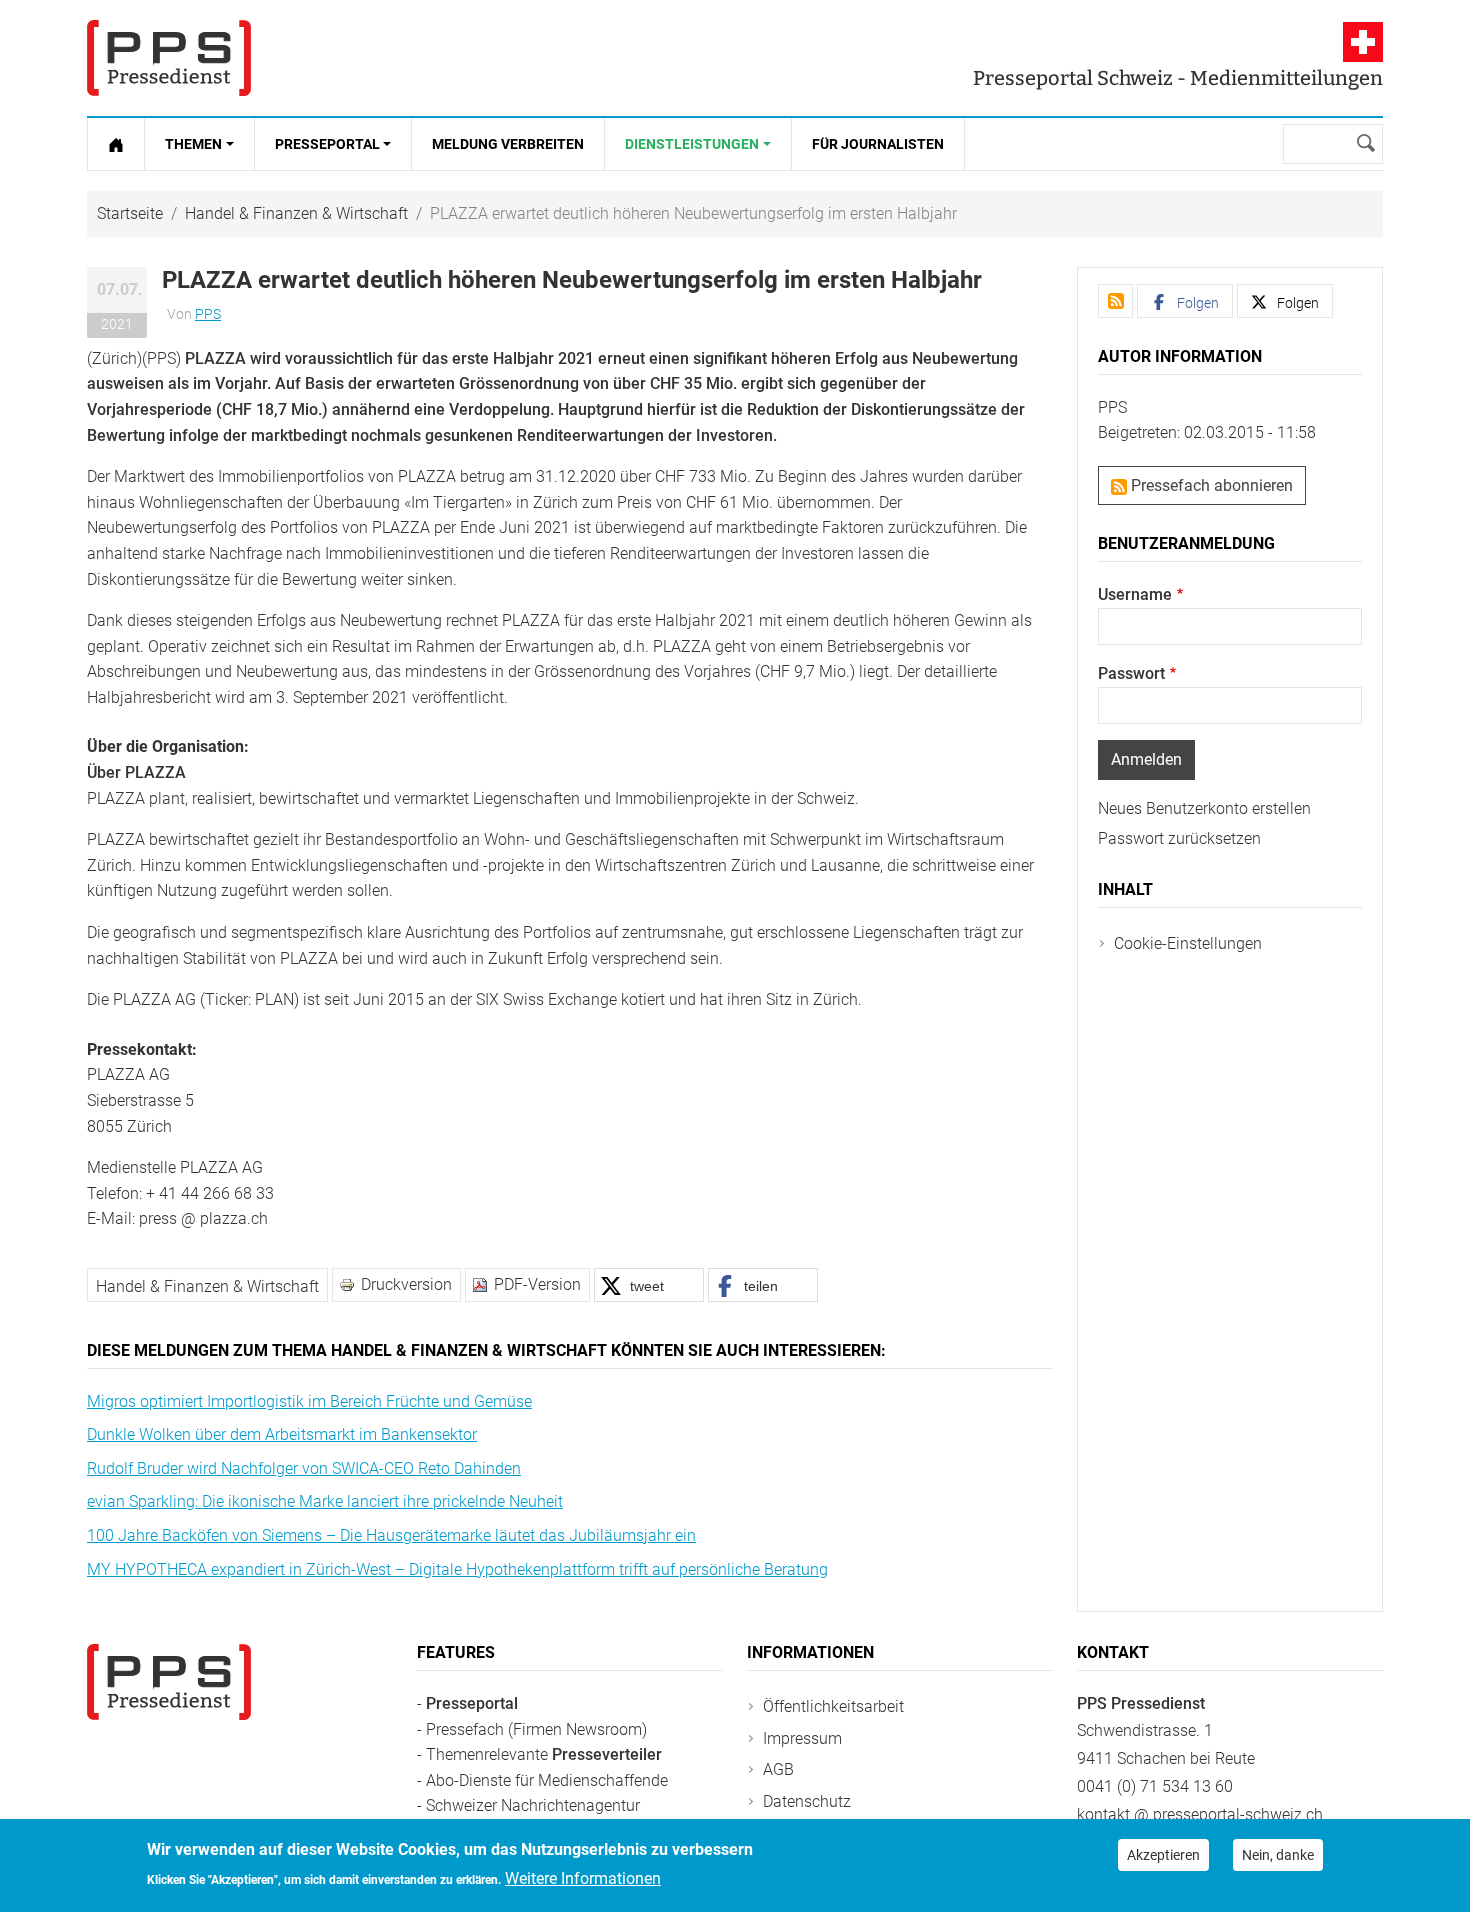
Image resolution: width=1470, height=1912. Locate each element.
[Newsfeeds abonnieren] (1115, 301)
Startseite (130, 213)
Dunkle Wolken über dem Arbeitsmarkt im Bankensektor (282, 1434)
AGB (778, 1769)
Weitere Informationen (583, 1878)
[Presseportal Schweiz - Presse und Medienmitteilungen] (169, 58)
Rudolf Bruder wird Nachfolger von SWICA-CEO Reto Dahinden (304, 1468)
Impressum (802, 1738)
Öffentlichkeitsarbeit (833, 1706)
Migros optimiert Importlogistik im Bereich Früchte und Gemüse (309, 1401)
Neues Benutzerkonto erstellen (1204, 808)
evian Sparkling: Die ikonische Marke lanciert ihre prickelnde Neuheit (325, 1501)
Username (1135, 594)
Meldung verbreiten (508, 144)
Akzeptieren (1163, 1855)
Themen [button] (193, 144)
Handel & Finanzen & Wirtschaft (296, 213)
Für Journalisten (878, 144)
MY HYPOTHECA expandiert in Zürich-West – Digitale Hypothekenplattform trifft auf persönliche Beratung (457, 1569)
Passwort (1131, 673)
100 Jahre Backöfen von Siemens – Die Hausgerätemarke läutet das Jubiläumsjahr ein (391, 1535)
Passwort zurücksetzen (1179, 838)
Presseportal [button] (327, 144)
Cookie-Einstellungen (1188, 943)
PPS (208, 314)
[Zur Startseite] (116, 144)
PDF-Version (537, 1284)
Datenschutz (807, 1801)
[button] (649, 1285)
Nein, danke (1278, 1855)
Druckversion (406, 1284)
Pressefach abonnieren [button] (1210, 485)
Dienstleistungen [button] (692, 144)
